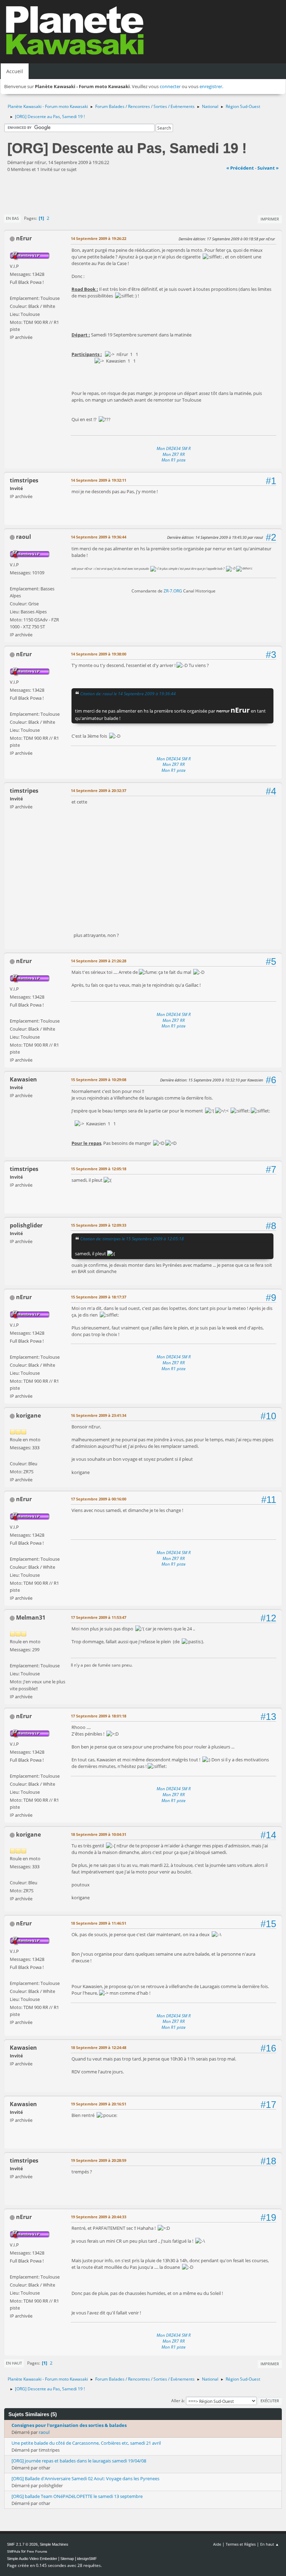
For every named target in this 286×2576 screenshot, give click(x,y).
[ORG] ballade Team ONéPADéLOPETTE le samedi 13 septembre (77, 2496)
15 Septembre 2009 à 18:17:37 (99, 1297)
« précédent (240, 168)
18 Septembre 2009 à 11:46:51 (99, 1923)
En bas (12, 218)
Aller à (178, 2401)
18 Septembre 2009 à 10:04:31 (99, 1834)
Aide (217, 2544)
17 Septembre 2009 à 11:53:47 (99, 1617)
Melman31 (31, 1617)
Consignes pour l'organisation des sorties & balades (69, 2425)
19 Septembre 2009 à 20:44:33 (99, 2217)
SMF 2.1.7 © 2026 (22, 2544)
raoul (24, 537)
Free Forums (37, 2551)
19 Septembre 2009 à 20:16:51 (99, 2104)
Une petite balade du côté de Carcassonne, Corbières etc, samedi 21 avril (86, 2443)
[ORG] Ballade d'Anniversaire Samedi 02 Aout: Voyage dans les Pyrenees (85, 2478)
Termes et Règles (241, 2544)
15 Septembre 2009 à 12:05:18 (99, 1169)
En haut (14, 2363)
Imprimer (270, 219)
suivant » (268, 168)
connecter (170, 86)
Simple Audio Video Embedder (32, 2559)
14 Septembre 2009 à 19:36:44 (99, 537)
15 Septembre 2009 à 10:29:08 (99, 1080)
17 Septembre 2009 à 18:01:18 (99, 1716)
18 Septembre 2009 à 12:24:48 (99, 2047)
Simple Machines (54, 2544)
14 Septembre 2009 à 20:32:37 (99, 790)
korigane (28, 1415)
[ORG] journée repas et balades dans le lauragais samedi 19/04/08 (79, 2461)
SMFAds (14, 2551)
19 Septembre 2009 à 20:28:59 (99, 2160)
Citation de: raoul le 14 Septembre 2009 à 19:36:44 (128, 693)
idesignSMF (87, 2559)
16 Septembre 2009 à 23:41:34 (99, 1415)
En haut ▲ (270, 2544)
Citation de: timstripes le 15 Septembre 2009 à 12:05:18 (132, 1239)
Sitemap (67, 2559)
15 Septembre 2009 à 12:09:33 (99, 1225)
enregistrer (211, 86)
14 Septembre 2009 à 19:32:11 (99, 480)
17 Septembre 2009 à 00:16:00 (99, 1499)
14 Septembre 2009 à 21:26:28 (99, 961)
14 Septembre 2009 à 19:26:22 (99, 238)
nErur (24, 238)
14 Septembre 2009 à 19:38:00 (99, 654)
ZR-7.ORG (173, 591)
